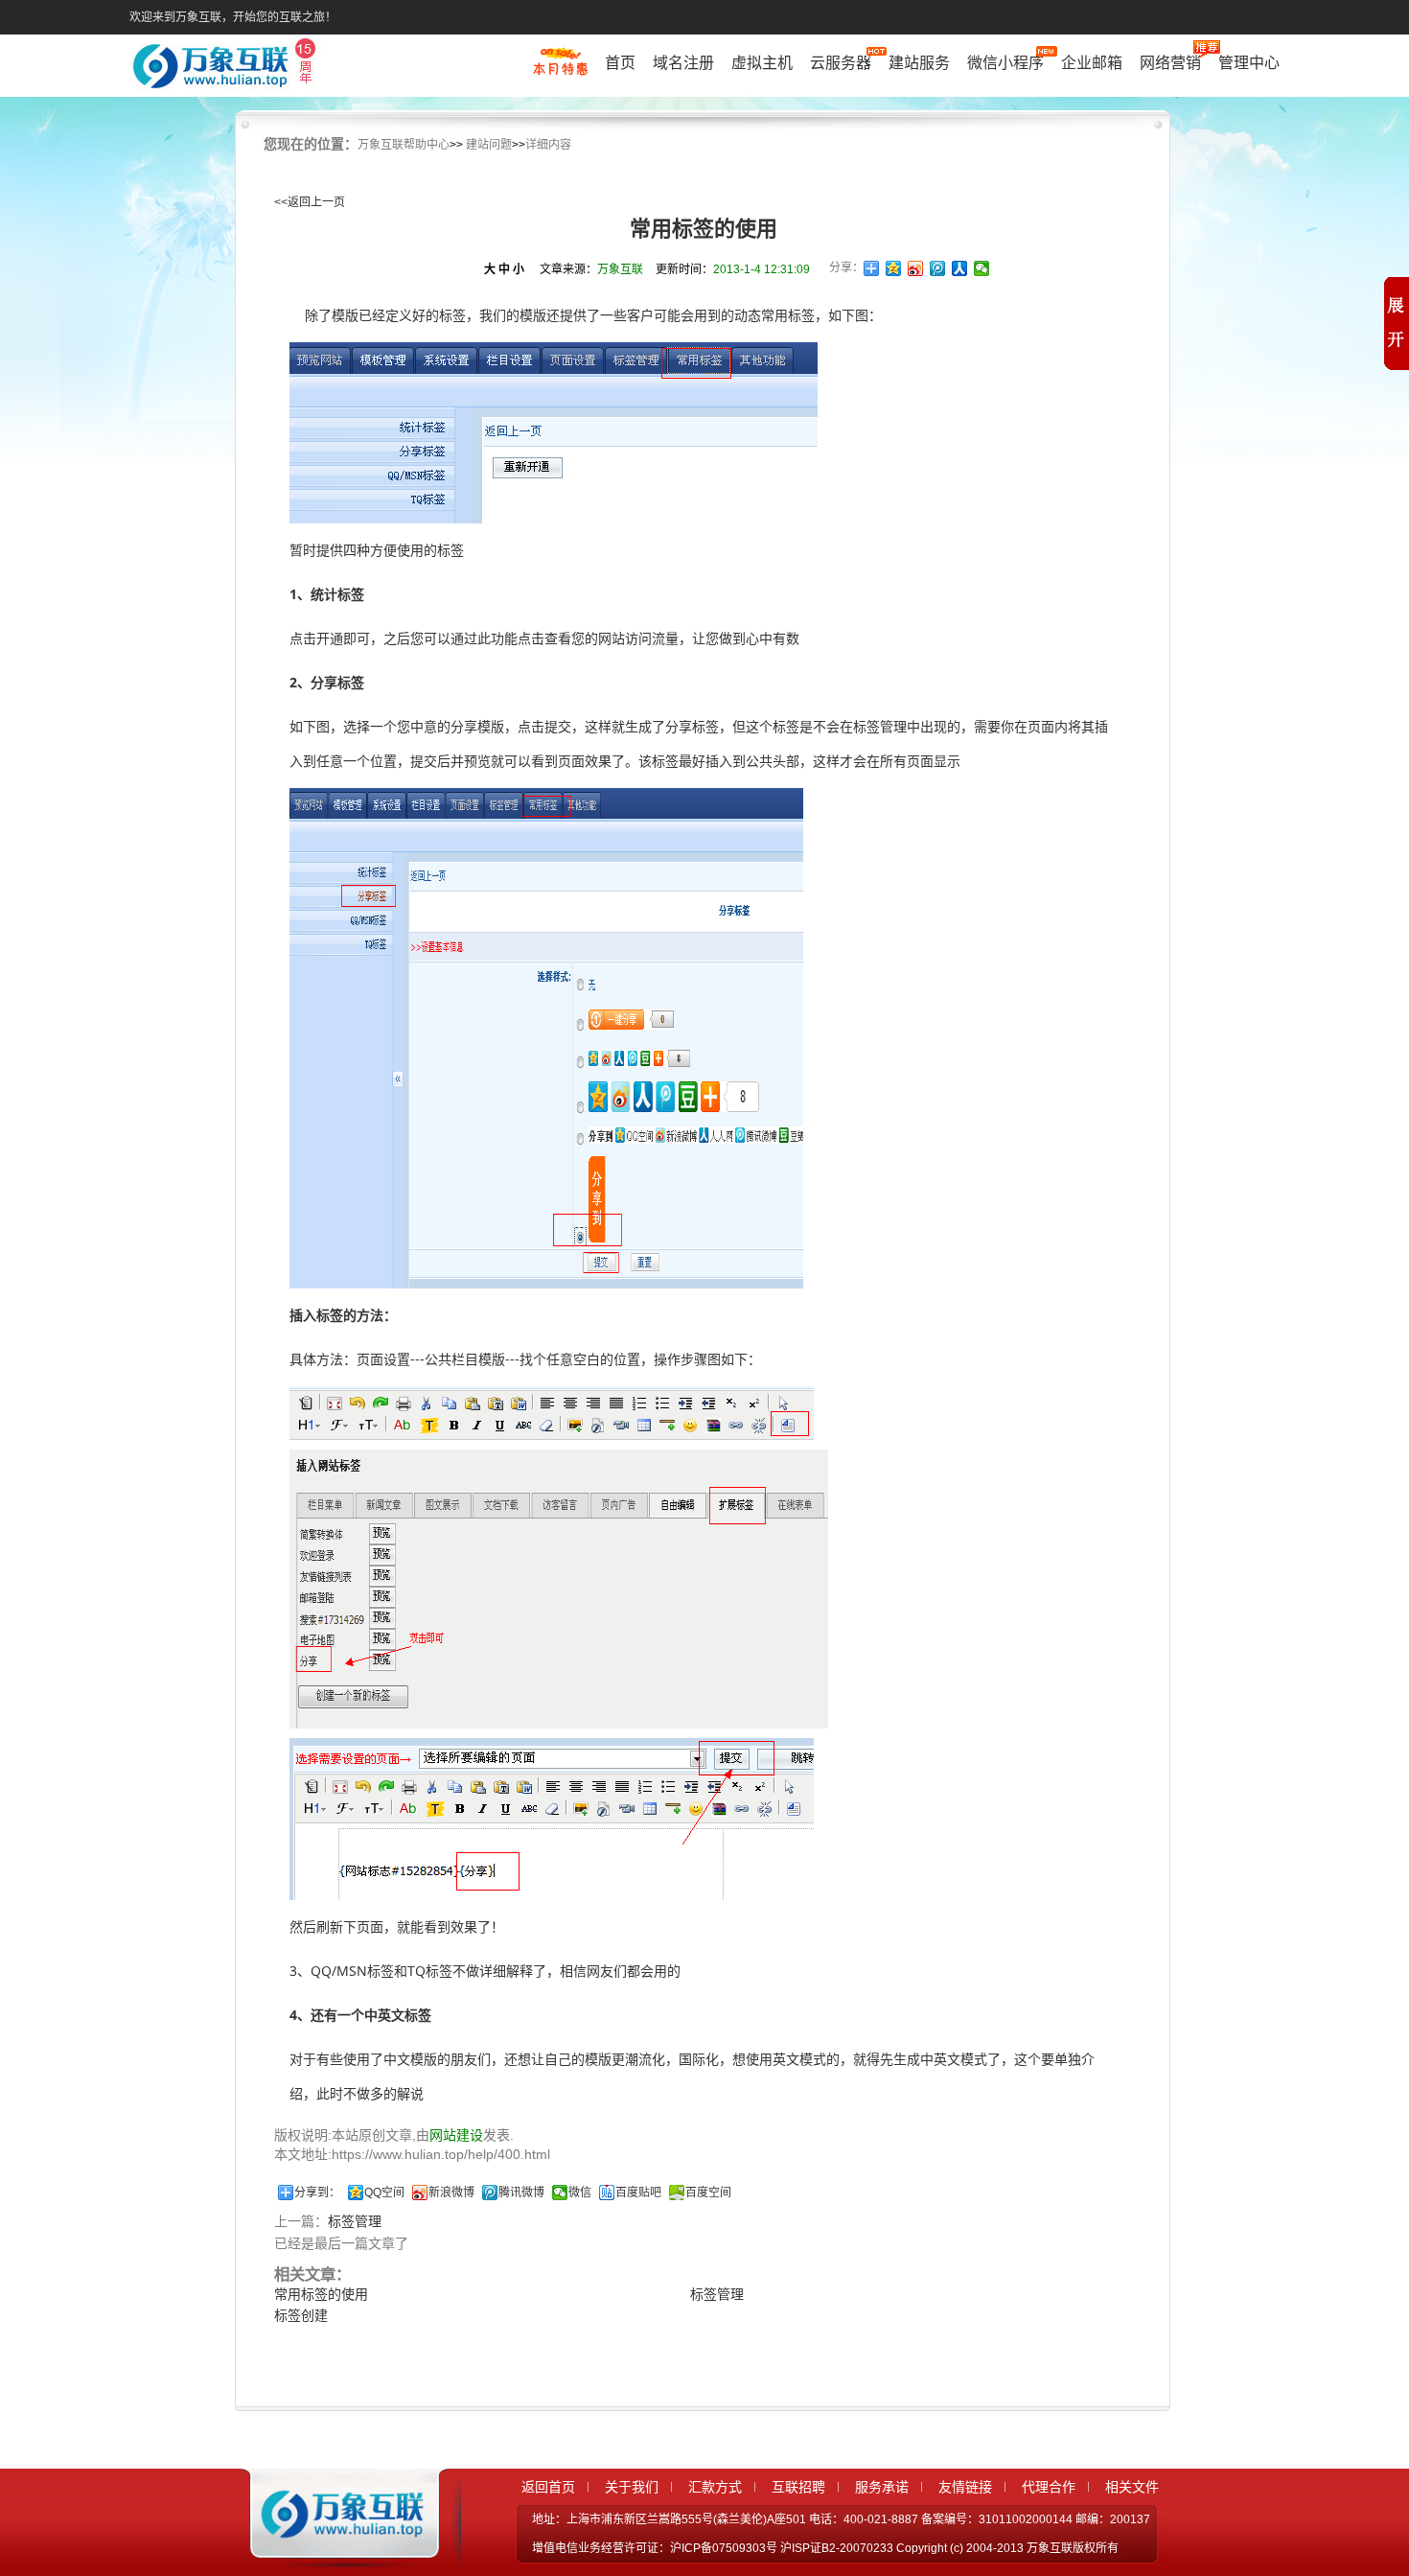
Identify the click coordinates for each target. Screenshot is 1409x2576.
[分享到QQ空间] (894, 268)
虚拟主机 (762, 63)
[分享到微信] (982, 268)
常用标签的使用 (321, 2294)
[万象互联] (337, 2550)
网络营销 (1170, 63)
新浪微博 (451, 2193)
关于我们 (632, 2487)
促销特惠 (560, 70)
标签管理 (355, 2221)
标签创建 (301, 2315)
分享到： (317, 2193)
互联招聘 (798, 2487)
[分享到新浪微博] (916, 268)
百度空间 (708, 2193)
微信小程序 (1005, 63)
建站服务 (919, 63)
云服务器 (841, 63)
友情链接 (965, 2487)
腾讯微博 (521, 2193)
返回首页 (548, 2487)
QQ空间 (384, 2193)
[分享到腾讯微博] (938, 268)
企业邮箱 (1092, 63)
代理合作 (1049, 2487)
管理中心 (1249, 63)
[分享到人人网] (960, 268)
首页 (620, 63)
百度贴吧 (638, 2193)
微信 (580, 2193)
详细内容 (548, 145)
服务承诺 (882, 2487)
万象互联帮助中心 (404, 145)
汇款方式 (715, 2487)
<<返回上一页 (310, 202)
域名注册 (683, 63)
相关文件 (1132, 2487)
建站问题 (489, 145)
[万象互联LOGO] (227, 68)
